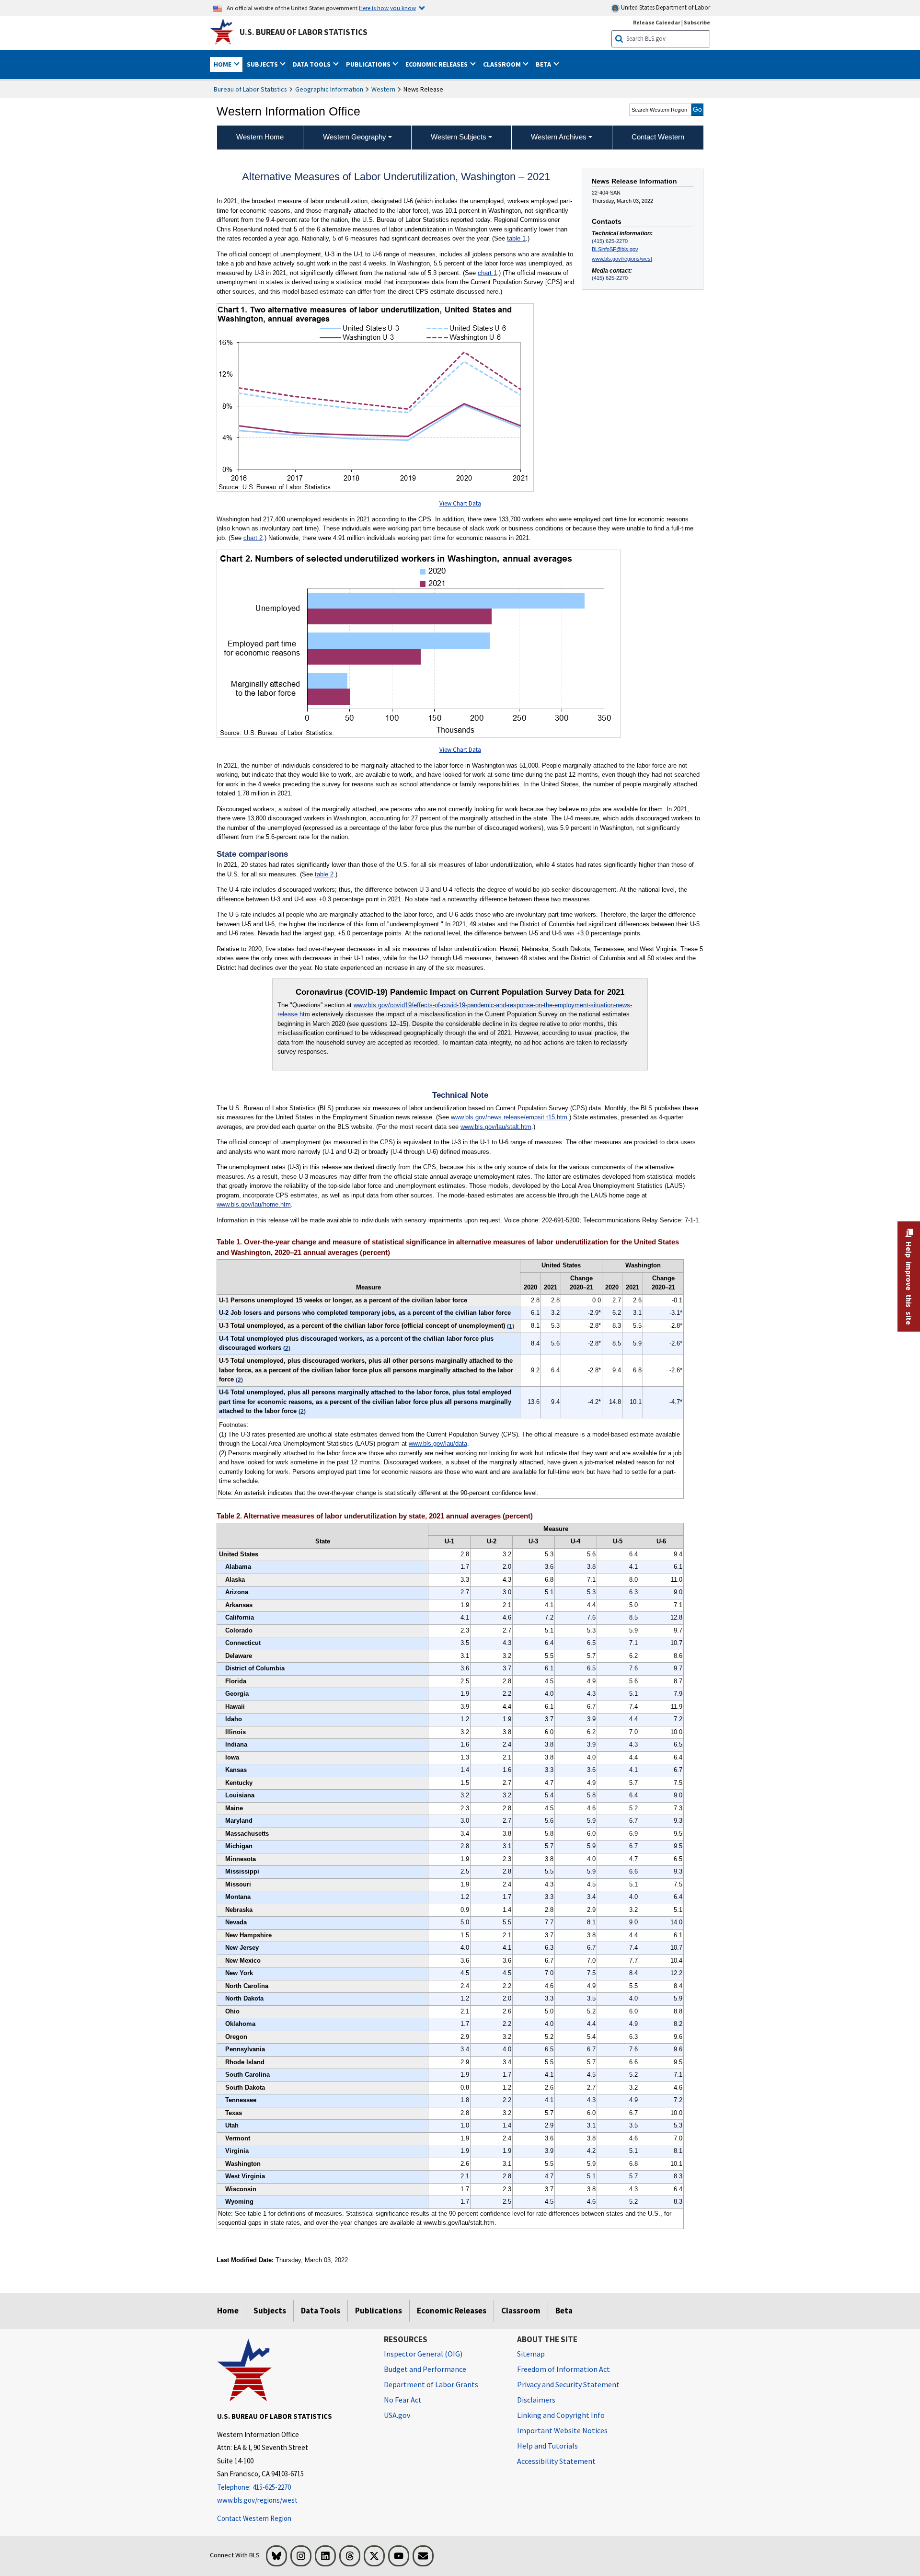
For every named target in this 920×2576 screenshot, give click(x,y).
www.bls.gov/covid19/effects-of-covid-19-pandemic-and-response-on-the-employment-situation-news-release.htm (455, 1010)
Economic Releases (452, 2311)
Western (383, 89)
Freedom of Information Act (563, 2369)
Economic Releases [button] (437, 64)
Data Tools (321, 2311)
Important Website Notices (562, 2430)
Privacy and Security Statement (568, 2384)
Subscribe (697, 22)
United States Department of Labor (665, 7)
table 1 (516, 238)
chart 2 (253, 538)
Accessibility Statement (556, 2461)
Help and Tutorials (547, 2446)
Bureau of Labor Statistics (250, 89)
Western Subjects (459, 137)
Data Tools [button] (312, 64)
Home (228, 2311)
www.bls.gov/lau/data (438, 1443)
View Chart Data (460, 503)
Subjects (270, 2311)
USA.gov (397, 2415)
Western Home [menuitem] (260, 137)
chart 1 (487, 273)
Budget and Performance (425, 2369)
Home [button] (223, 64)
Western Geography (355, 137)
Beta (564, 2311)
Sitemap (531, 2354)
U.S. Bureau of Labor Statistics (304, 32)
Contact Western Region (254, 2518)
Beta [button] (544, 64)
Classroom (521, 2311)
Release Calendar (657, 22)
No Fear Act (403, 2400)
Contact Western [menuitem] (658, 137)
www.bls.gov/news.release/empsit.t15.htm (509, 1117)
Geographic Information (329, 89)
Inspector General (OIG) (423, 2354)
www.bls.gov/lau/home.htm (254, 1204)
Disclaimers (536, 2400)
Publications (379, 2311)
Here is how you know (387, 8)
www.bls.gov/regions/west (622, 259)
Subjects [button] (263, 64)
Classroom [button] (503, 64)
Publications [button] (369, 64)
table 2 (324, 874)
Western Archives (559, 137)
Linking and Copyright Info (561, 2415)
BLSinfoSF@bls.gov (615, 249)
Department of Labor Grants (431, 2384)
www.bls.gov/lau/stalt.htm (496, 1127)
